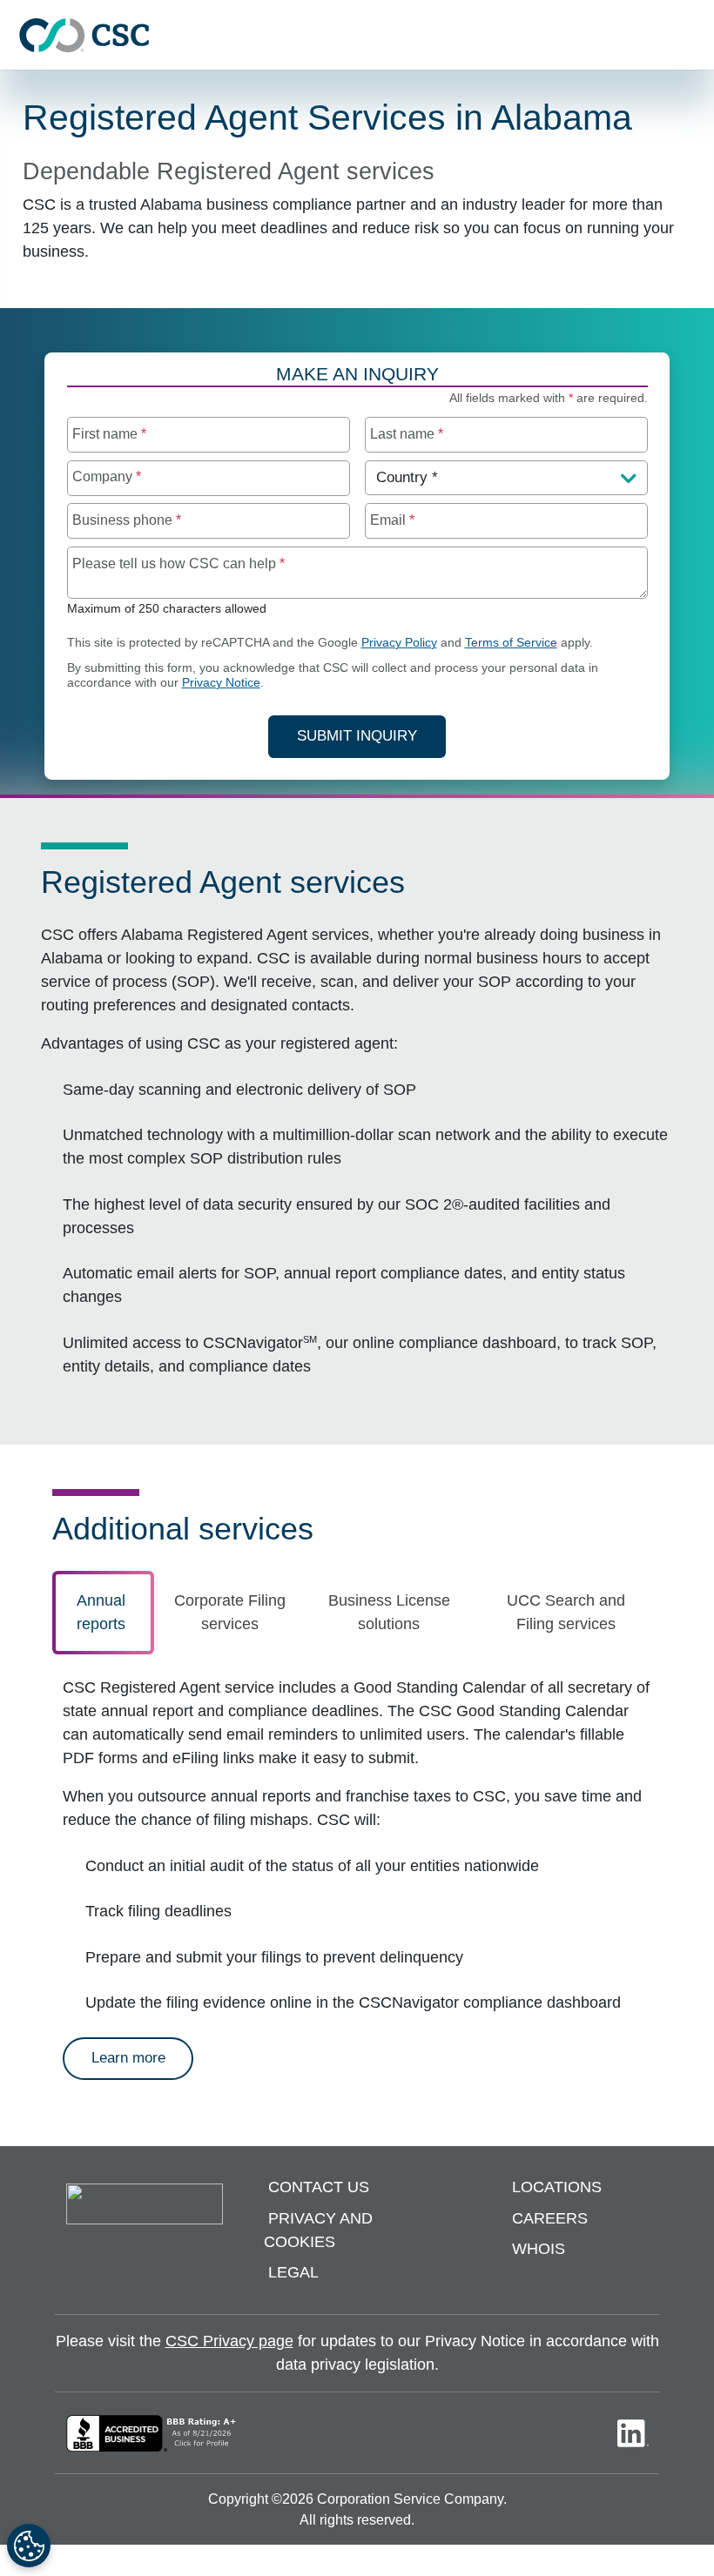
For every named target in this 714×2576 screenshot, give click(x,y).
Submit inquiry (357, 736)
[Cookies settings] (29, 2546)
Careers (550, 2218)
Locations (557, 2187)
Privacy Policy (399, 643)
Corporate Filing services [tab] (230, 1612)
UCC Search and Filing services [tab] (566, 1612)
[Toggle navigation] (692, 35)
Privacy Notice (221, 683)
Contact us (319, 2187)
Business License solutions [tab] (389, 1612)
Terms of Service (511, 643)
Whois (539, 2249)
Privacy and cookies (318, 2230)
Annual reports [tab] (101, 1612)
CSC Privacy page (229, 2341)
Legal (293, 2272)
